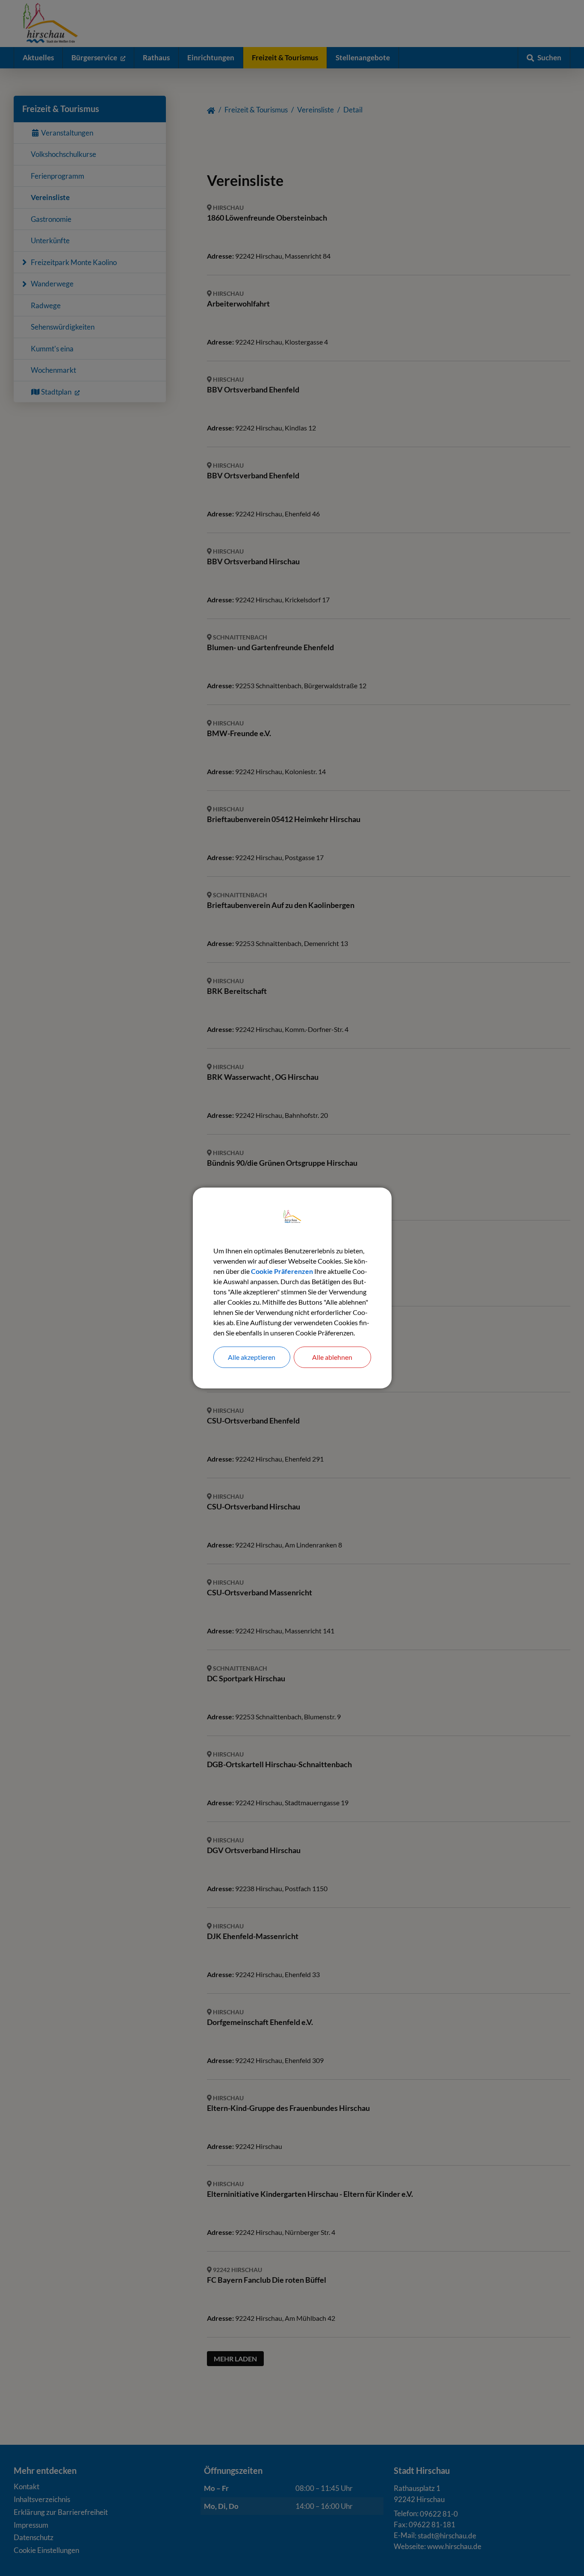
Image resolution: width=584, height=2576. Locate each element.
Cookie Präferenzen (282, 1271)
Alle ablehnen (332, 1357)
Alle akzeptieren (252, 1357)
